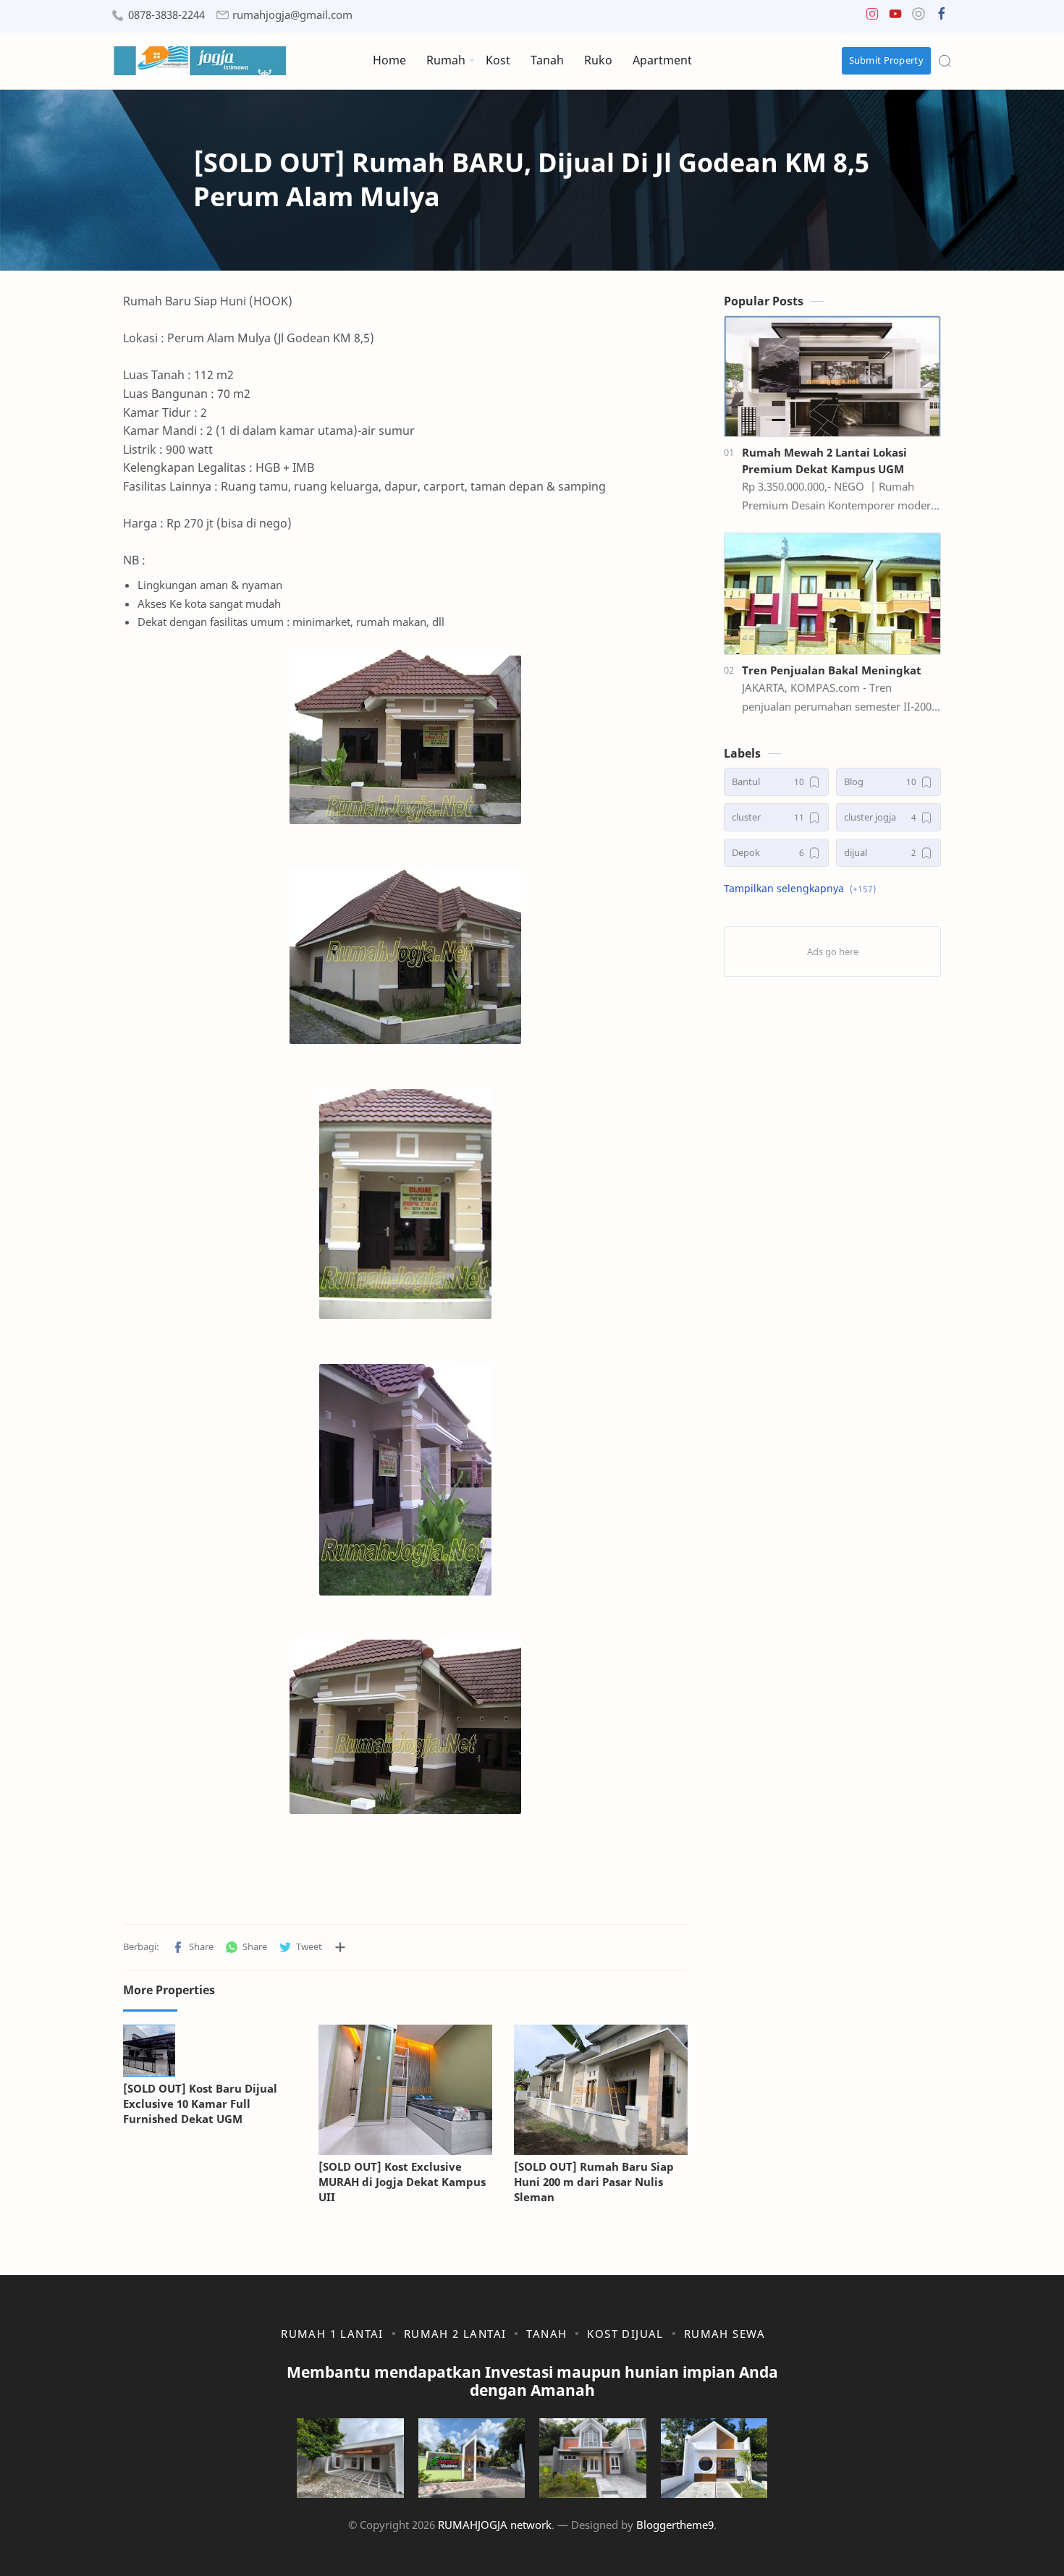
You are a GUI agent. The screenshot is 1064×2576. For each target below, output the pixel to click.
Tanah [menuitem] (547, 60)
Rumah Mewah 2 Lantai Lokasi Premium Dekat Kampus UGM (824, 461)
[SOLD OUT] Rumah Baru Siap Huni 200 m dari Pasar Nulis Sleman (594, 2182)
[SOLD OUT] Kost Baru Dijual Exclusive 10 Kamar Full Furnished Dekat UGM (200, 2103)
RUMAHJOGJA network (495, 2525)
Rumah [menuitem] (446, 60)
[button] (872, 17)
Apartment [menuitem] (662, 60)
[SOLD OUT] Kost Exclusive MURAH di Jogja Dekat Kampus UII (402, 2182)
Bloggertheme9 (675, 2525)
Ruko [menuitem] (598, 60)
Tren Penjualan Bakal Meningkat (832, 670)
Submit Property (887, 60)
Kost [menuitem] (498, 60)
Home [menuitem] (389, 60)
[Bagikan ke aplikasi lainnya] (340, 1947)
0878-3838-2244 (166, 15)
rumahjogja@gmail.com (292, 15)
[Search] (945, 61)
